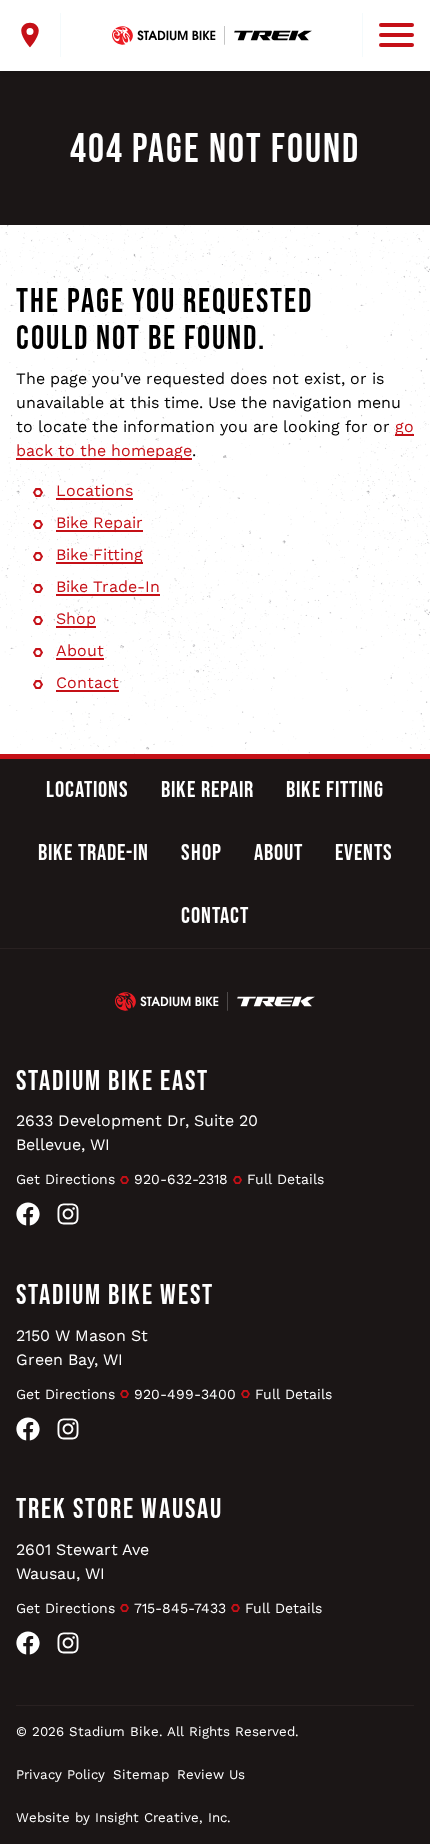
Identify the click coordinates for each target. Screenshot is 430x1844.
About (80, 650)
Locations (94, 490)
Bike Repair (99, 522)
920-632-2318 (181, 1179)
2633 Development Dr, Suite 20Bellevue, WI (137, 1132)
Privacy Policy (60, 1774)
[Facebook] (28, 1217)
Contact (87, 682)
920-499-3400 (185, 1394)
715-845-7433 (180, 1608)
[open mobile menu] (388, 35)
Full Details (285, 1179)
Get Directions (65, 1179)
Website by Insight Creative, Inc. (123, 1817)
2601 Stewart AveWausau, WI (82, 1561)
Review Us (211, 1774)
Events (364, 853)
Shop (76, 618)
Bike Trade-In (108, 586)
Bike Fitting (99, 554)
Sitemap (141, 1774)
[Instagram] (68, 1217)
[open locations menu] (38, 35)
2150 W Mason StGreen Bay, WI (82, 1347)
